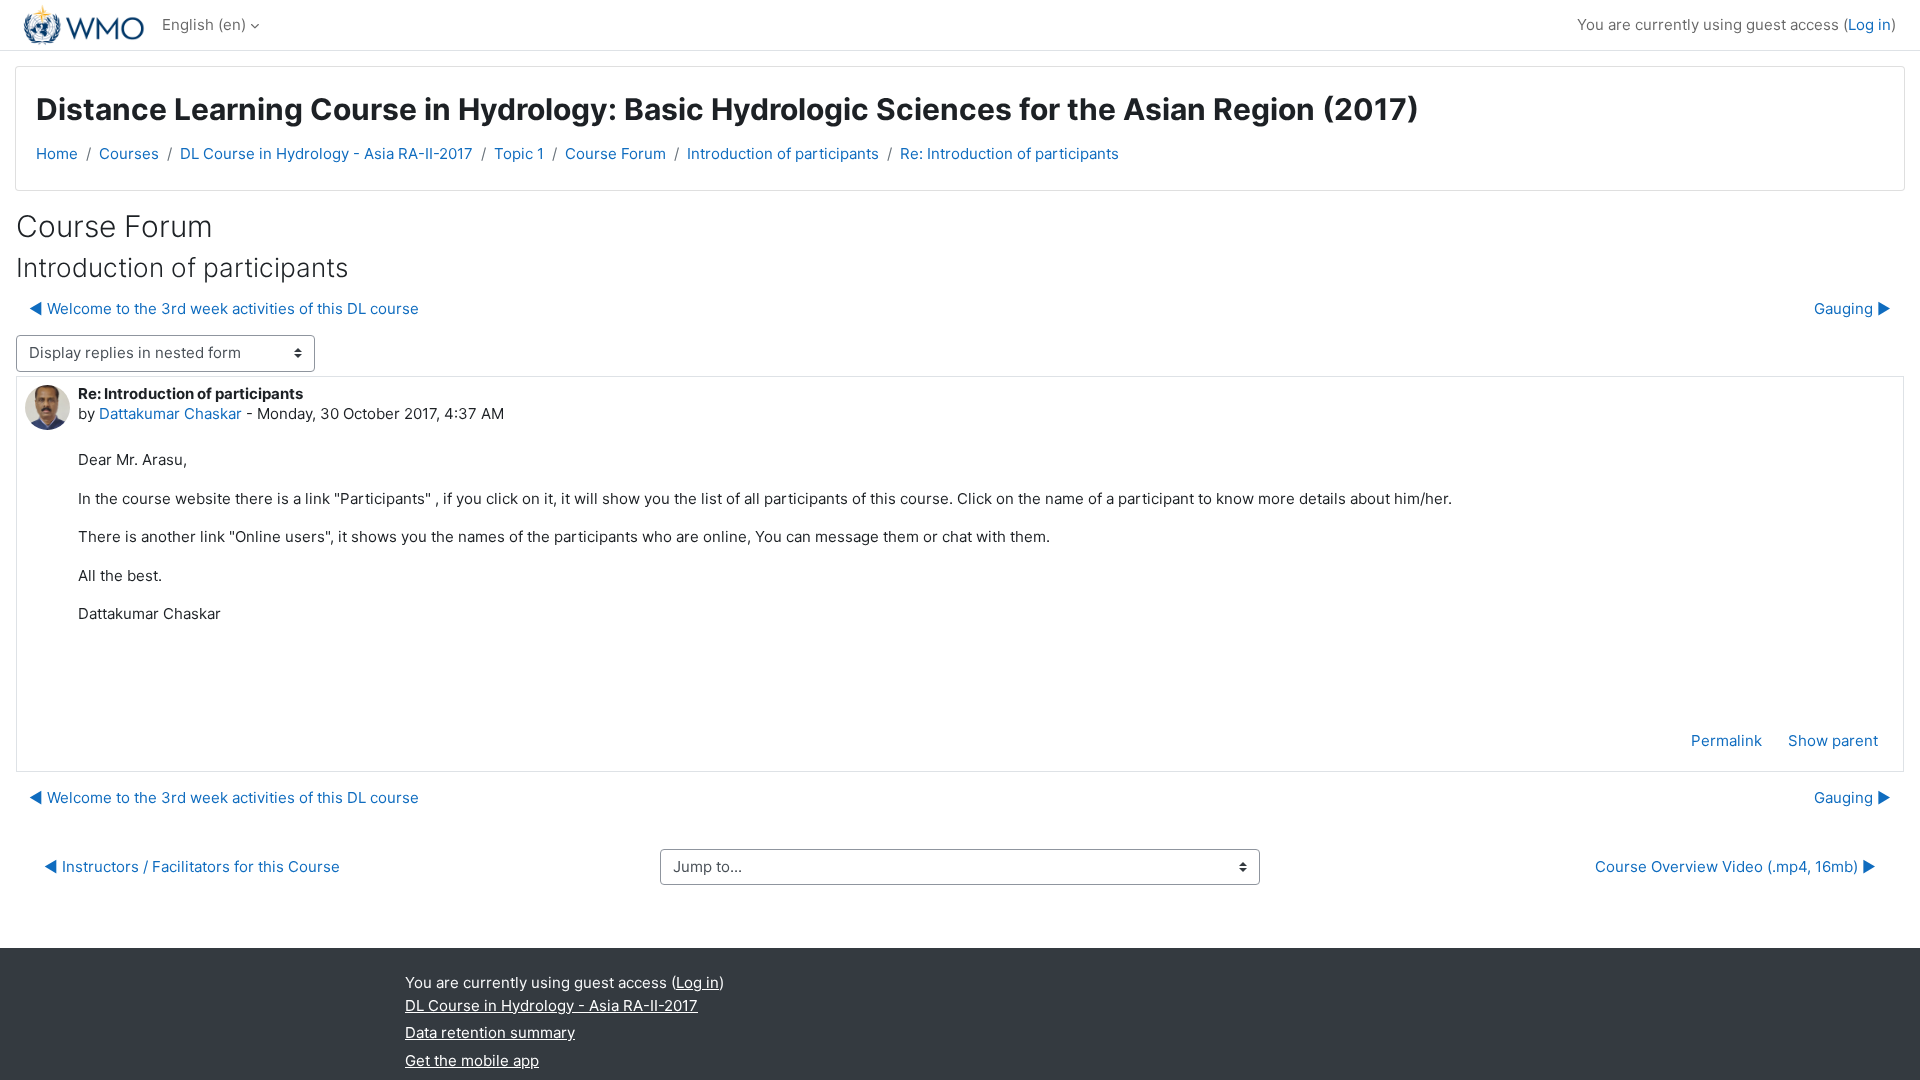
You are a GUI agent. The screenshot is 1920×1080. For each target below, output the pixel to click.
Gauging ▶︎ (1852, 308)
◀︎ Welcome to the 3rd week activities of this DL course (224, 308)
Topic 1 (519, 153)
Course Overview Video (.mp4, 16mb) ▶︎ (1735, 866)
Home (57, 153)
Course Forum (615, 153)
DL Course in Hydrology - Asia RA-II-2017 (326, 153)
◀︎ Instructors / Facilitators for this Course (192, 866)
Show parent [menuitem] (1833, 740)
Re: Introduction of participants (1009, 153)
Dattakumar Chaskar (170, 413)
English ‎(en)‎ (204, 24)
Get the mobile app (472, 1060)
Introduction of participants (783, 153)
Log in (1869, 24)
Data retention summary (490, 1032)
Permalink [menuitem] (1726, 740)
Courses (129, 153)
